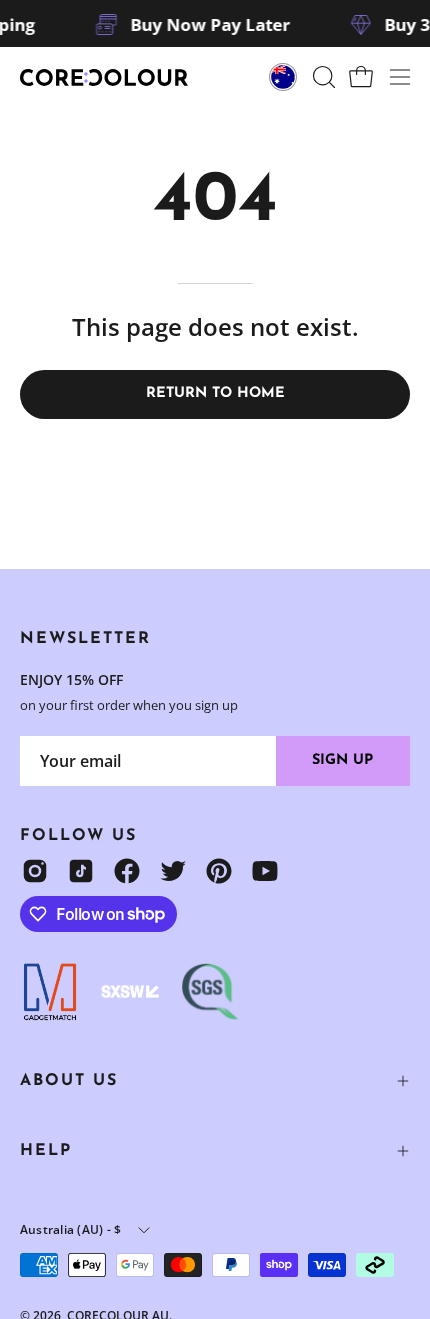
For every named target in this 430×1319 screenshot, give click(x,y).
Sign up (342, 760)
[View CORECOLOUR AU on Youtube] (265, 871)
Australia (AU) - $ (70, 1229)
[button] (322, 77)
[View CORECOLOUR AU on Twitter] (173, 871)
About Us (69, 1081)
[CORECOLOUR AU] (105, 77)
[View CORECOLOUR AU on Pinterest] (219, 871)
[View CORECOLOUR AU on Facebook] (127, 871)
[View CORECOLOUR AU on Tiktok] (81, 871)
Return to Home (215, 393)
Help (46, 1151)
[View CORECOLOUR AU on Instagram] (35, 871)
